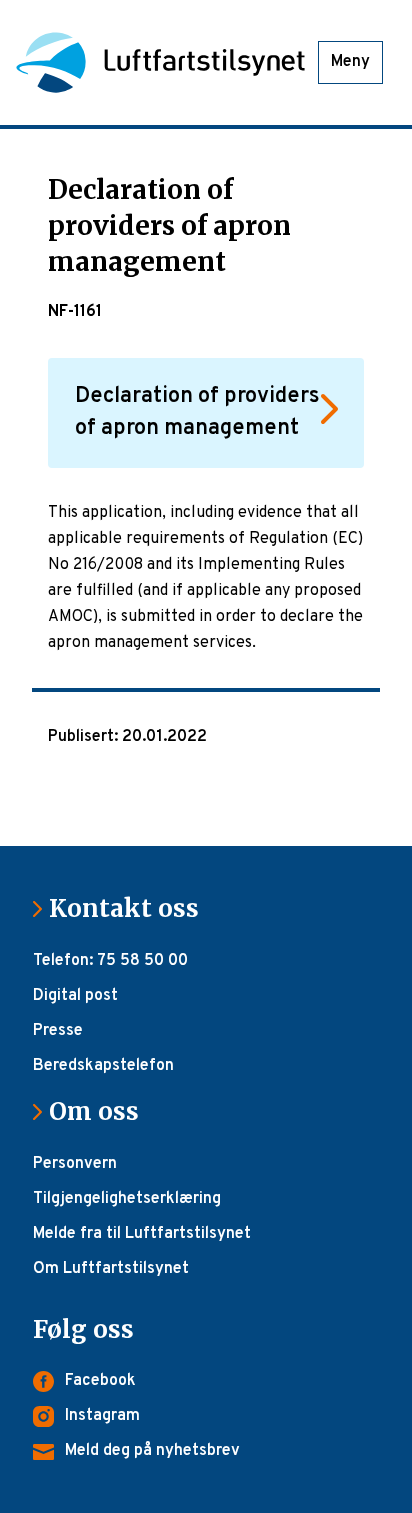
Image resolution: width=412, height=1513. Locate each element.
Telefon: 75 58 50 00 (110, 961)
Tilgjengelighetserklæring (127, 1199)
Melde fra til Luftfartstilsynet (142, 1234)
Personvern (75, 1164)
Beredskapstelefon (103, 1066)
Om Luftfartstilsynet (111, 1269)
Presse (58, 1031)
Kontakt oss (132, 908)
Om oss (102, 1111)
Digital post (75, 996)
